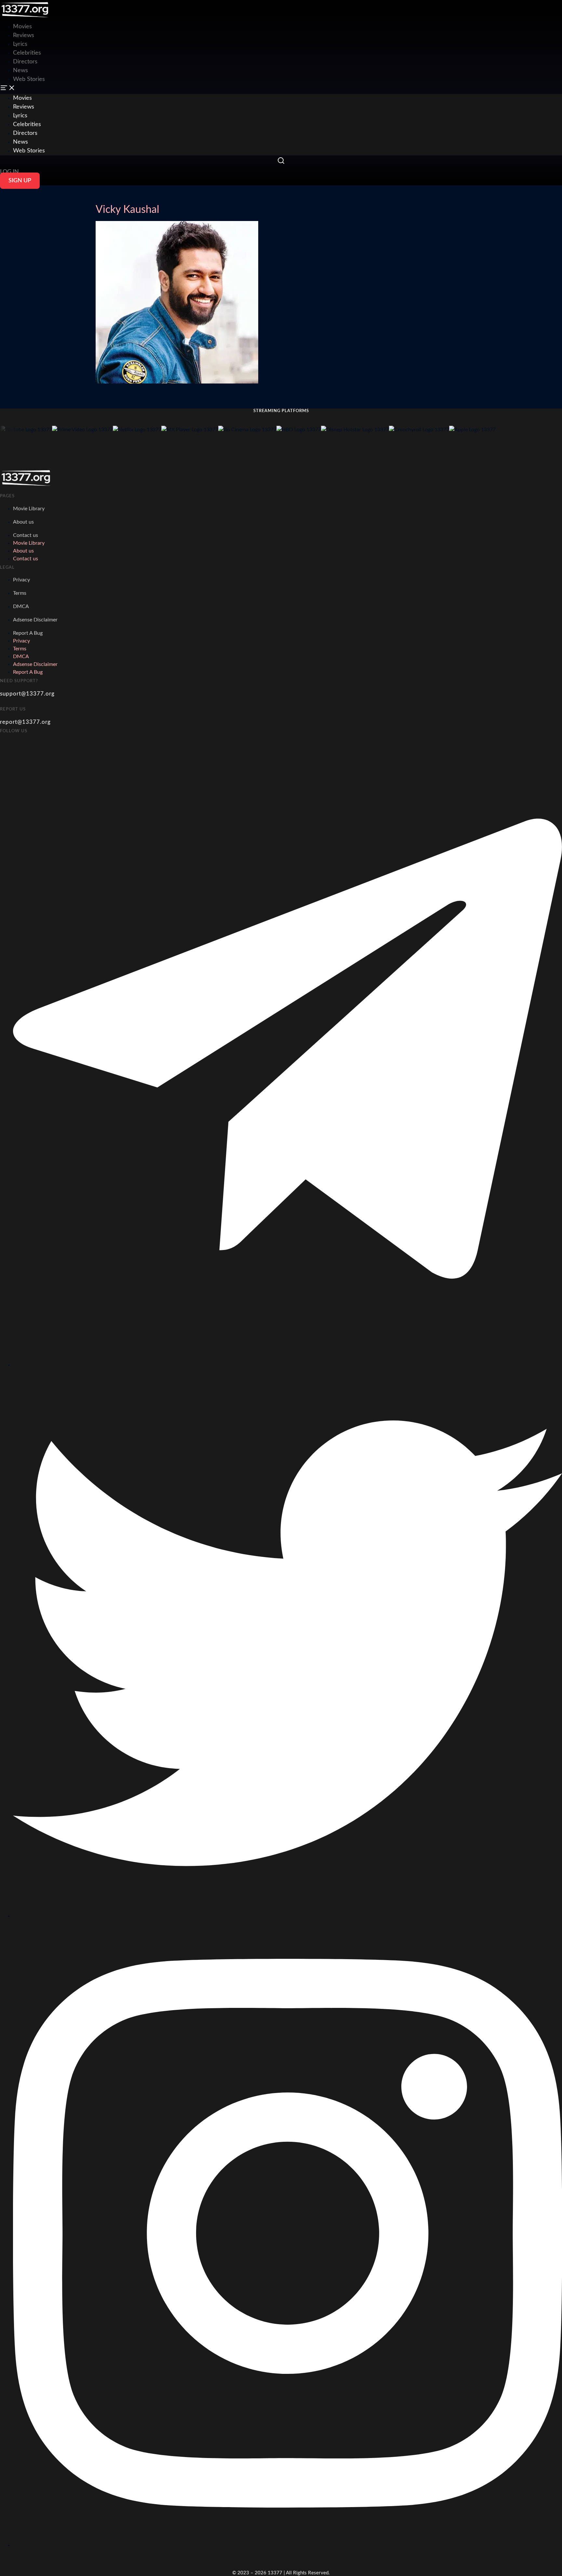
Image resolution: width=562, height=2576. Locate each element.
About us (23, 522)
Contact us (26, 535)
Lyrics (20, 44)
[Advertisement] (118, 15)
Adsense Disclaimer (35, 620)
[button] (281, 89)
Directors (25, 62)
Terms (20, 593)
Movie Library (29, 509)
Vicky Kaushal (127, 210)
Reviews (24, 35)
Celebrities (27, 53)
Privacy (21, 580)
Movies (22, 98)
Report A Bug (28, 633)
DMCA (21, 606)
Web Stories (29, 79)
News (20, 71)
